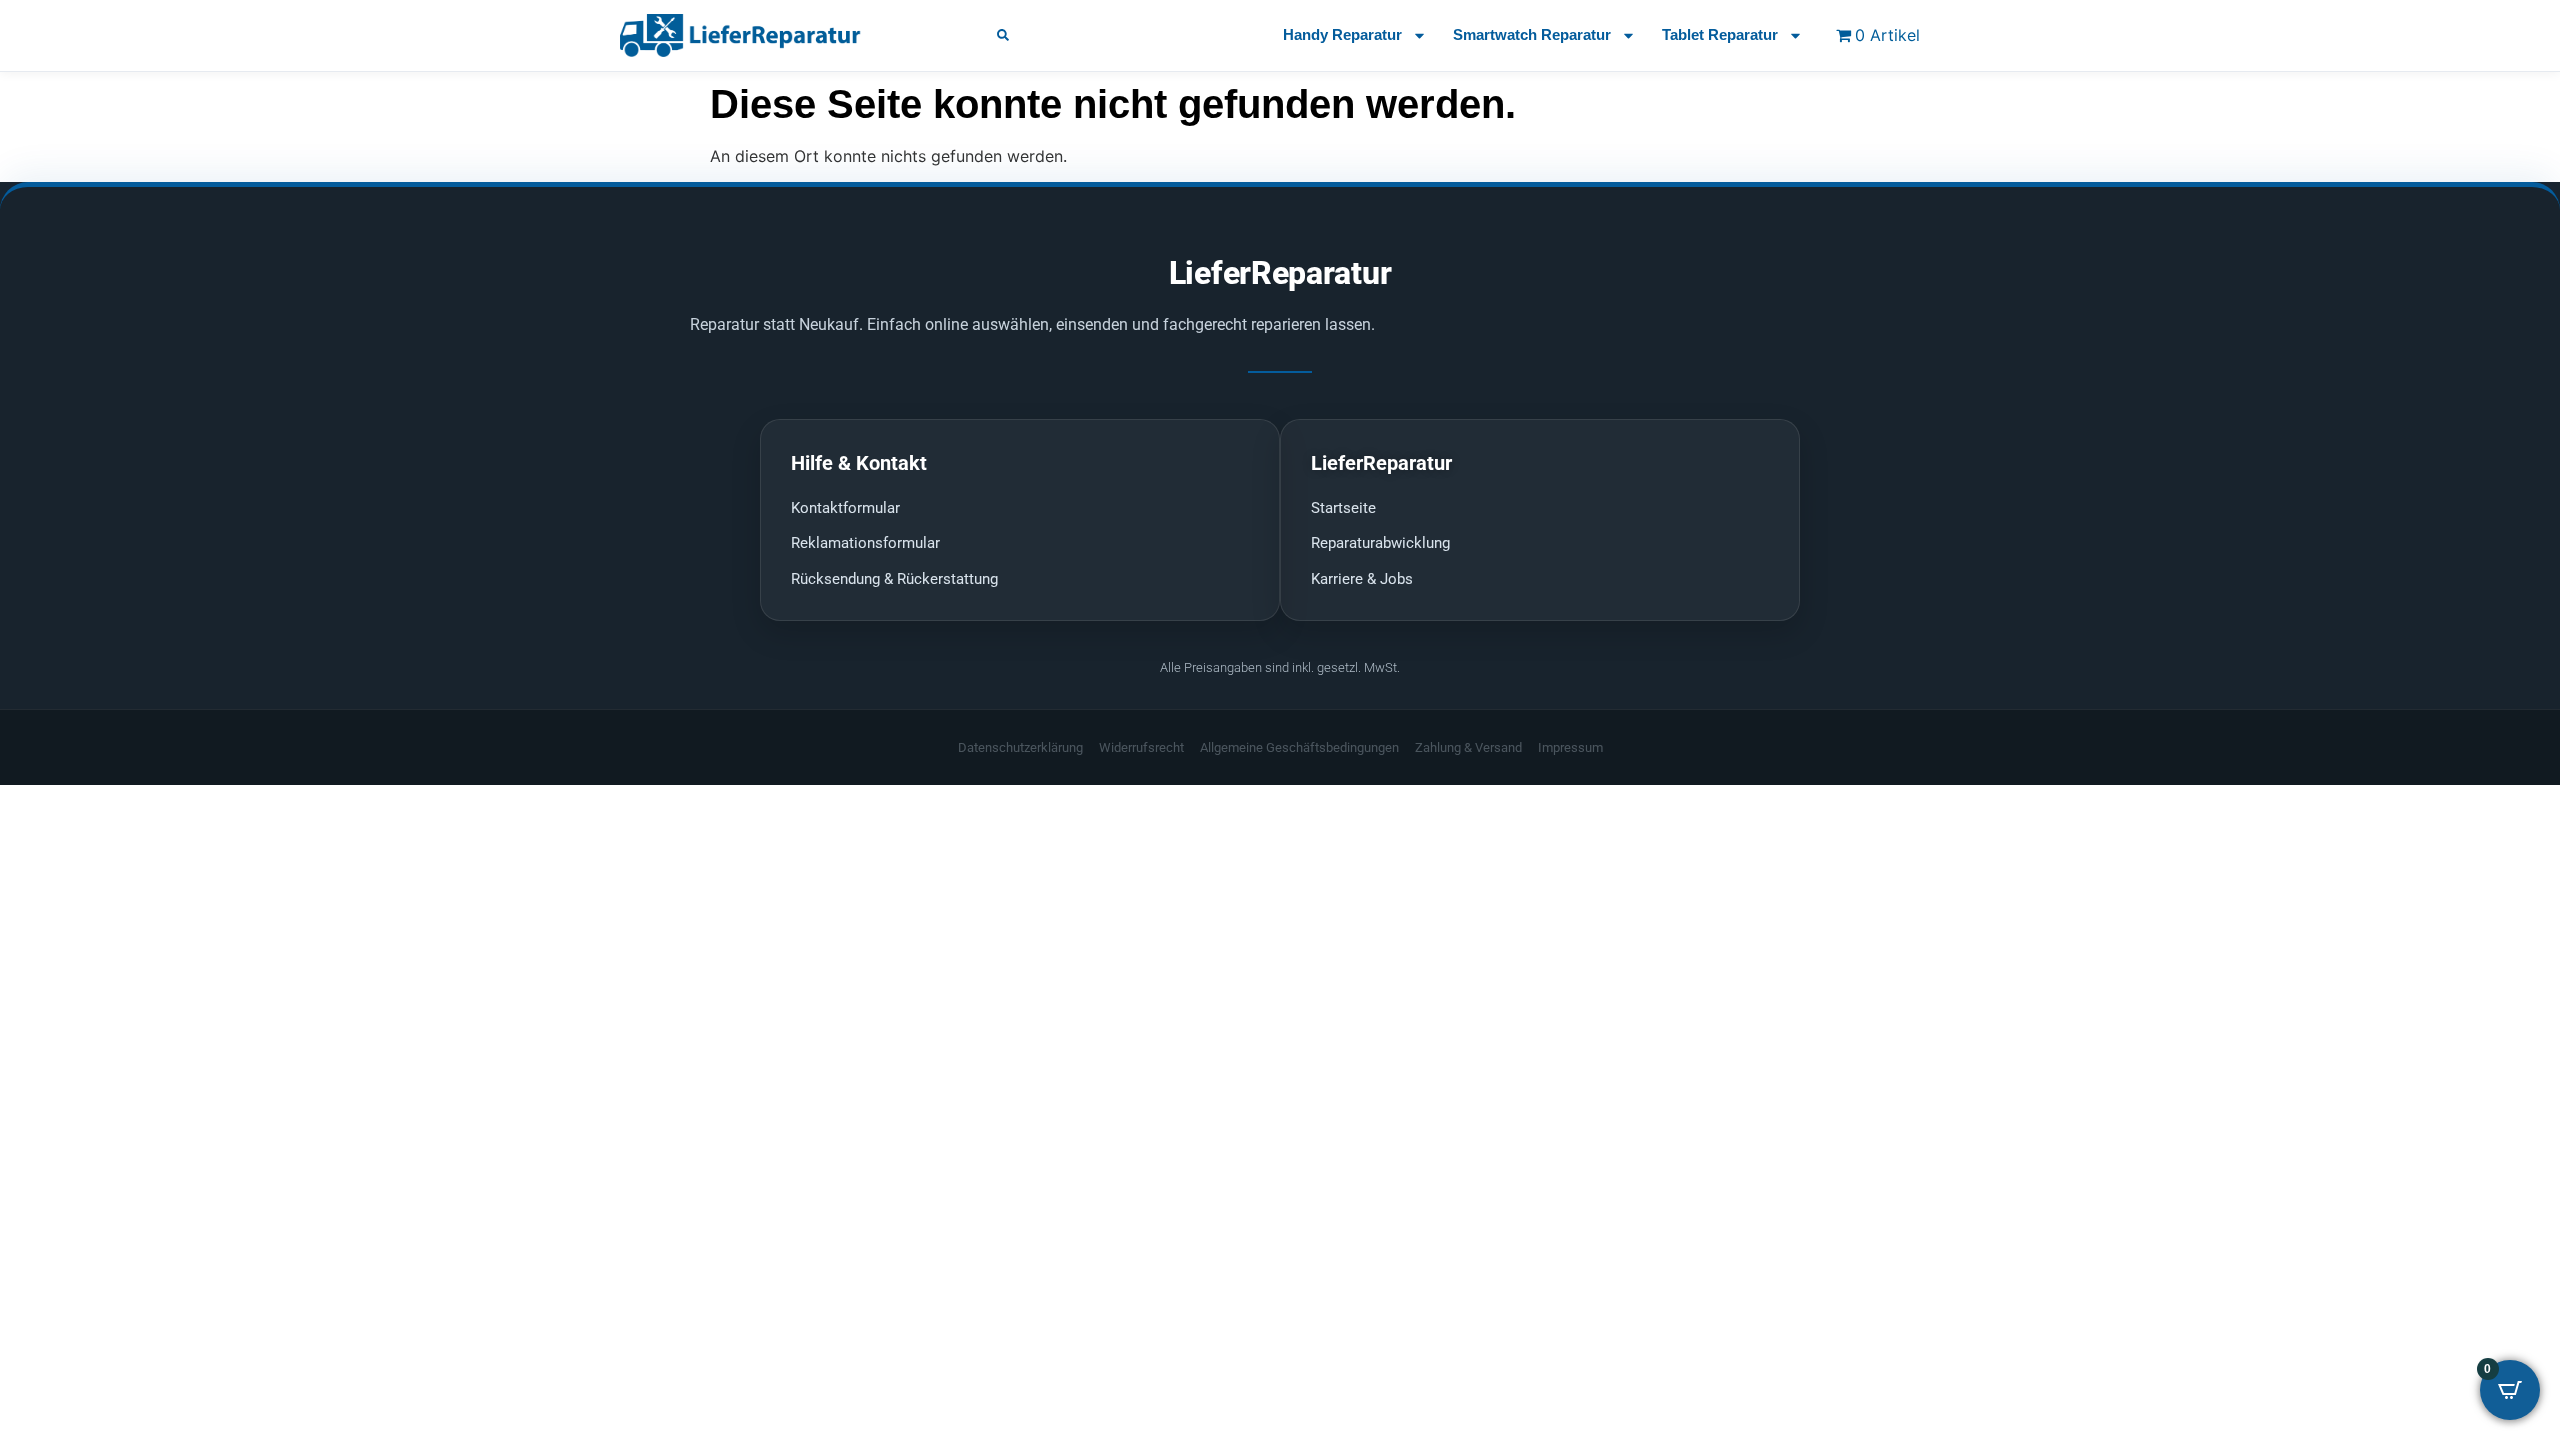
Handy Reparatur (1342, 34)
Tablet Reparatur (1720, 34)
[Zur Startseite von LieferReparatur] (784, 35)
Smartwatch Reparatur (1532, 34)
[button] (1003, 35)
